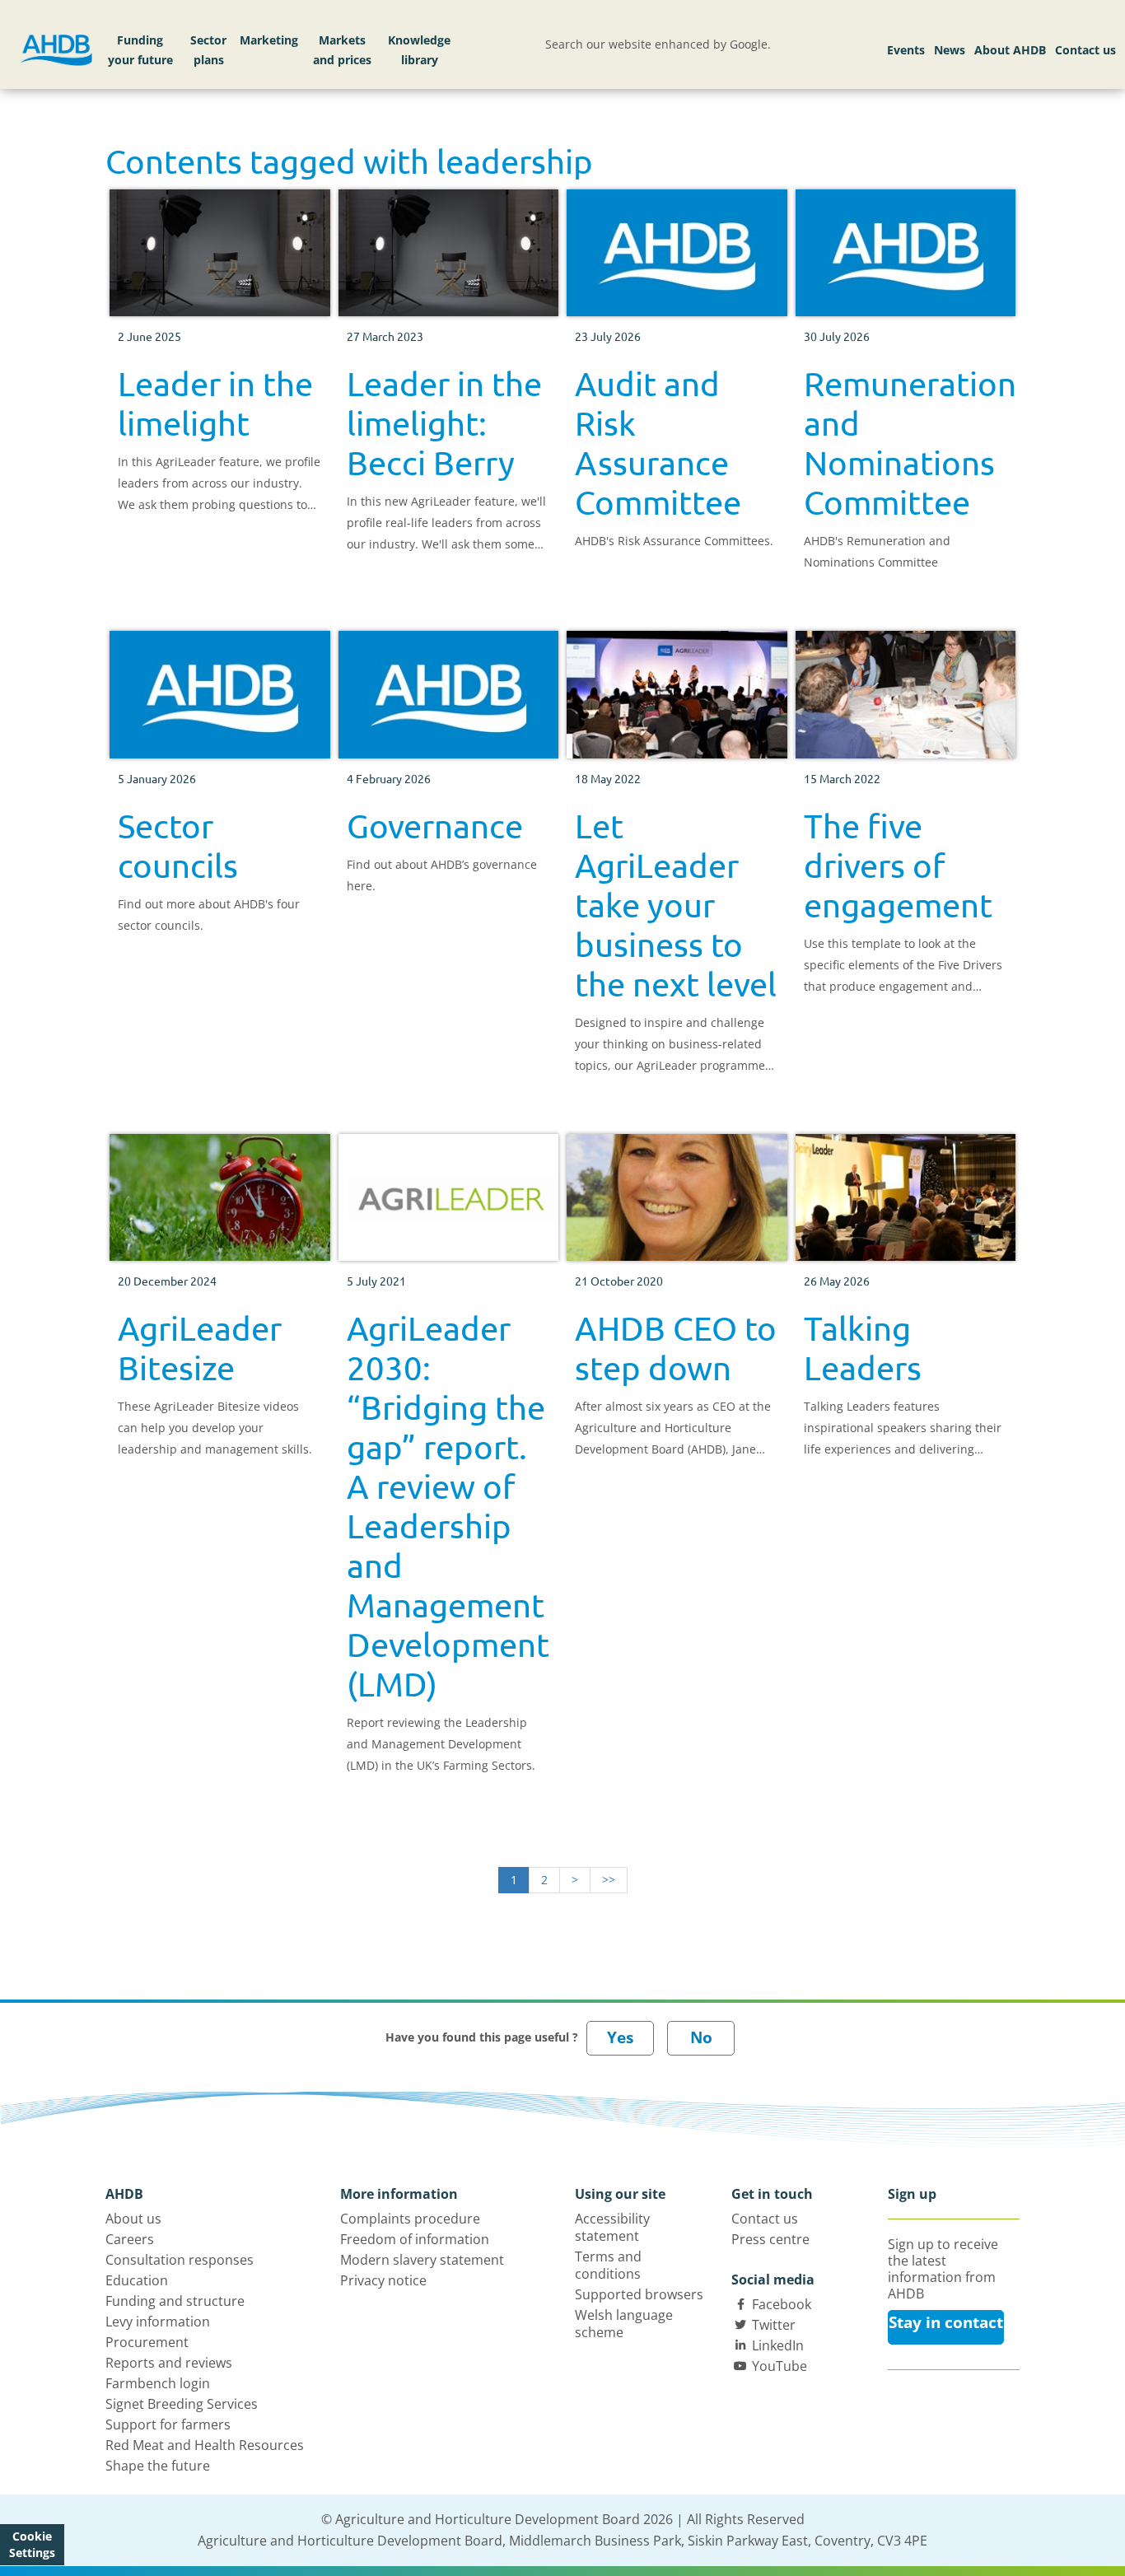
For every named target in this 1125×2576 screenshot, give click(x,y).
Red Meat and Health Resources (205, 2445)
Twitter (774, 2325)
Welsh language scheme (624, 2324)
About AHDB (1010, 50)
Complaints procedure (410, 2219)
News (950, 50)
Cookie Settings (32, 2544)
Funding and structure (175, 2301)
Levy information (158, 2322)
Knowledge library (419, 50)
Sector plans (208, 50)
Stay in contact (946, 2322)
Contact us (1085, 50)
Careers (130, 2239)
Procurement (147, 2342)
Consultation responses (180, 2260)
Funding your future (140, 50)
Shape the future (158, 2466)
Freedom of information (415, 2239)
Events (906, 50)
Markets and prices (342, 50)
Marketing (269, 40)
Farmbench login (158, 2383)
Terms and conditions (608, 2265)
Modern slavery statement (422, 2260)
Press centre (770, 2239)
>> (609, 1880)
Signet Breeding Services (182, 2404)
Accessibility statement (612, 2227)
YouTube (780, 2366)
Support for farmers (168, 2424)
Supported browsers (639, 2294)
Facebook (782, 2304)
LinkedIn (778, 2345)
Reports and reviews (169, 2363)
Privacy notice (383, 2280)
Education (137, 2280)
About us (133, 2219)
